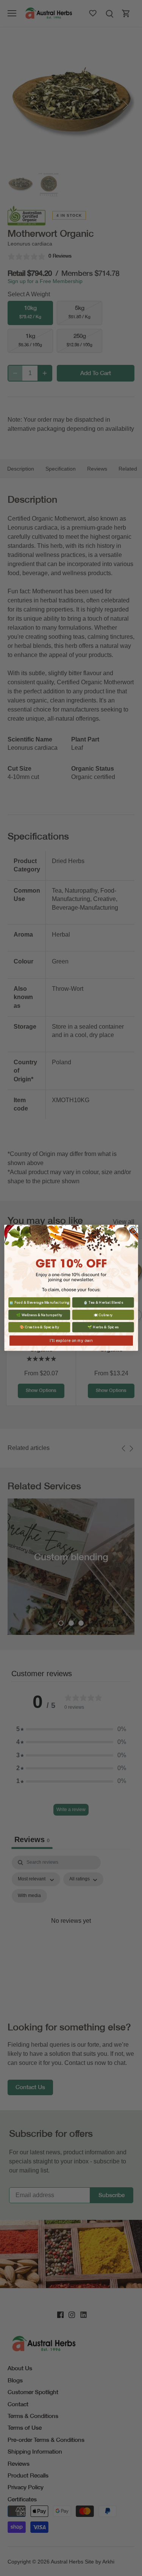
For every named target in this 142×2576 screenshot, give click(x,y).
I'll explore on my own (71, 1341)
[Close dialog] (133, 1230)
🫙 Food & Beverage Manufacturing (39, 1302)
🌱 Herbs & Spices (103, 1327)
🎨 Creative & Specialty (39, 1327)
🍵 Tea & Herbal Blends (103, 1302)
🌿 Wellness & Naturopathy (39, 1315)
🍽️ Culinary (103, 1315)
